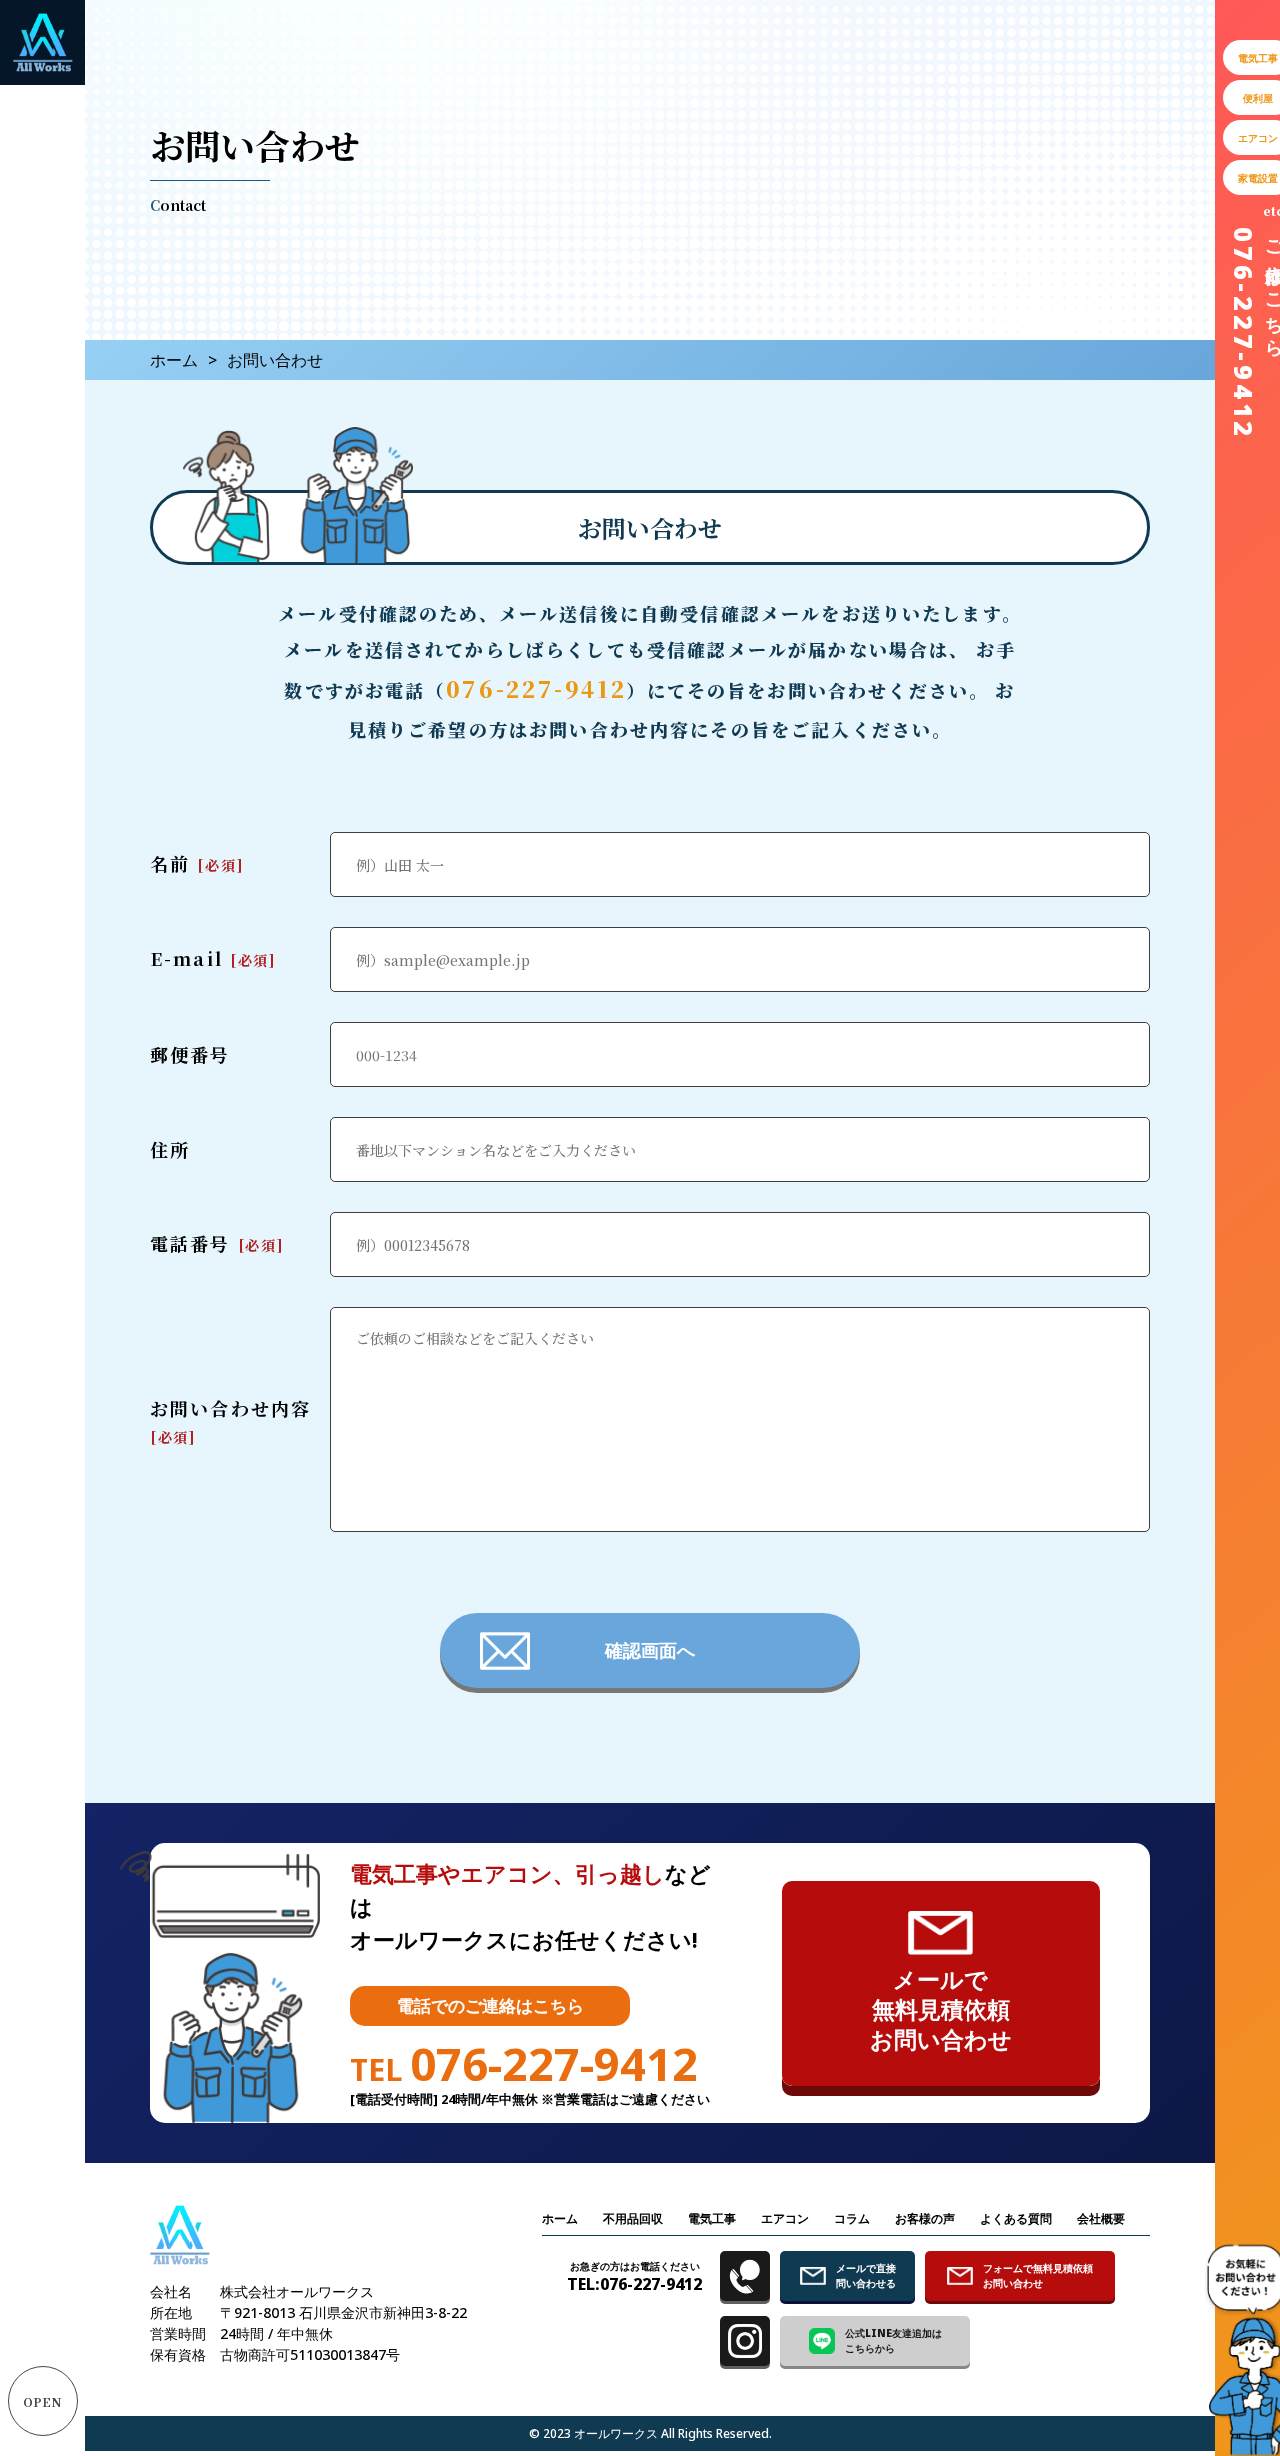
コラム (852, 2218)
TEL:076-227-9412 (634, 2276)
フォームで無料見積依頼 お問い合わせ (1038, 2275)
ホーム (174, 360)
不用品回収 (633, 2218)
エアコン (785, 2218)
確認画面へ (650, 1650)
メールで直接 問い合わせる (866, 2275)
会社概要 (1101, 2218)
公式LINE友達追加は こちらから (893, 2340)
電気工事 (712, 2218)
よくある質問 (1016, 2218)
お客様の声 (925, 2218)
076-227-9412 (536, 688)
